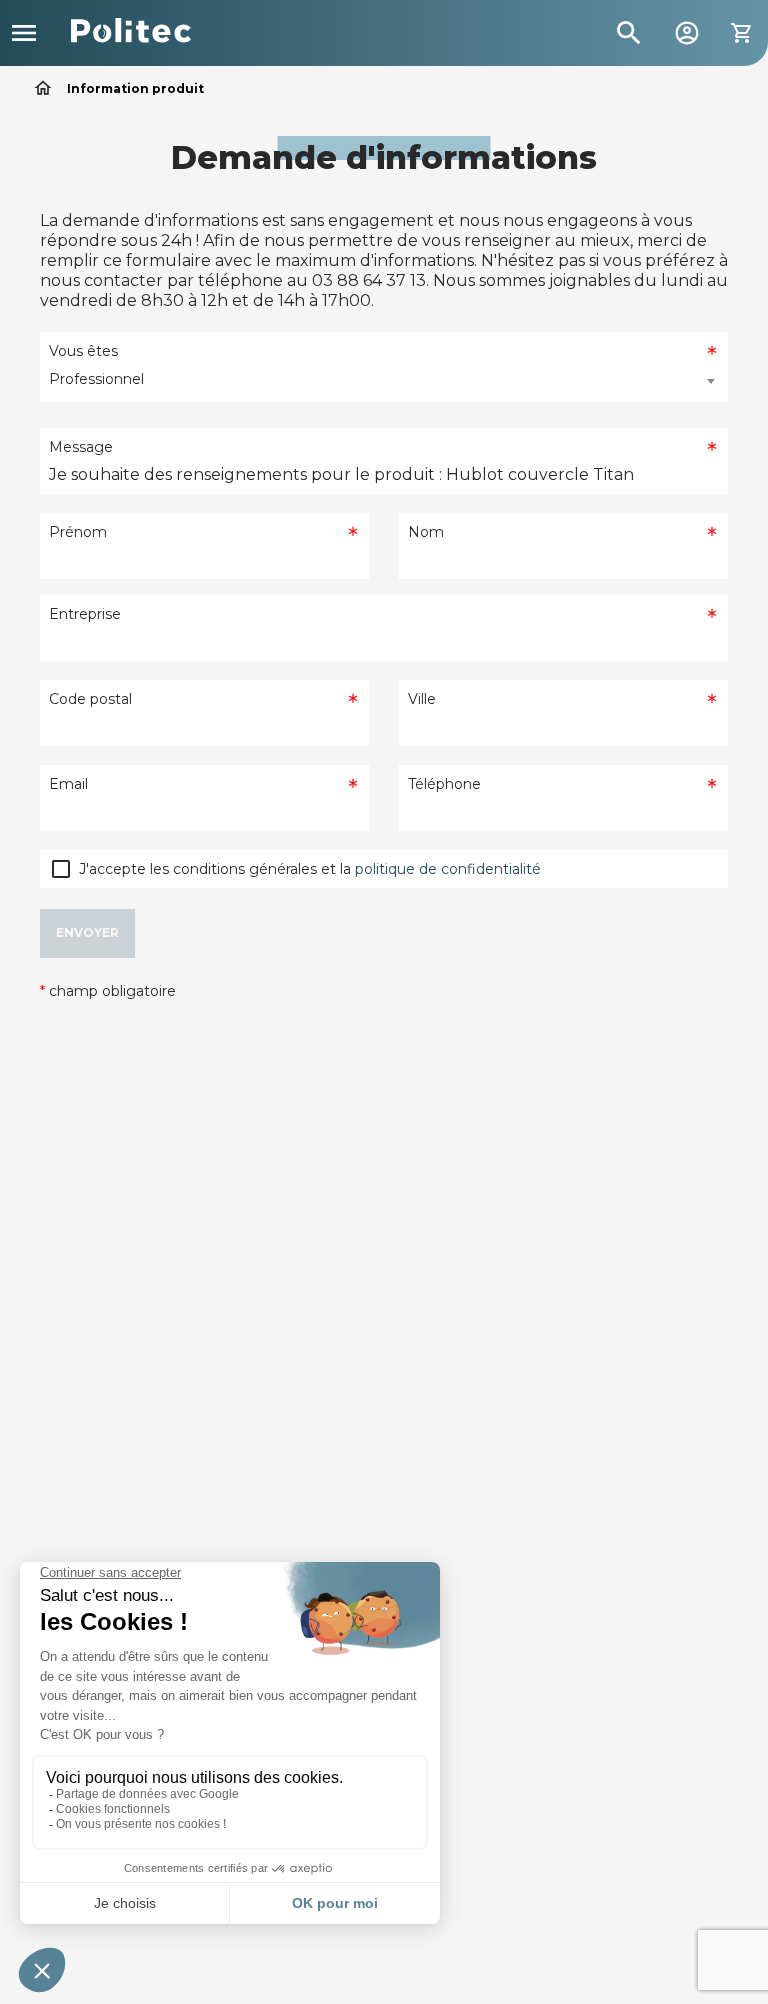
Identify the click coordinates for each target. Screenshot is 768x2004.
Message (81, 447)
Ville (422, 699)
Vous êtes (83, 351)
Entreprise (85, 614)
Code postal (90, 699)
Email (68, 784)
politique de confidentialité (448, 869)
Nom (426, 532)
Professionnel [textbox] (96, 379)
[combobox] (384, 381)
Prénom (78, 532)
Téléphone (444, 784)
